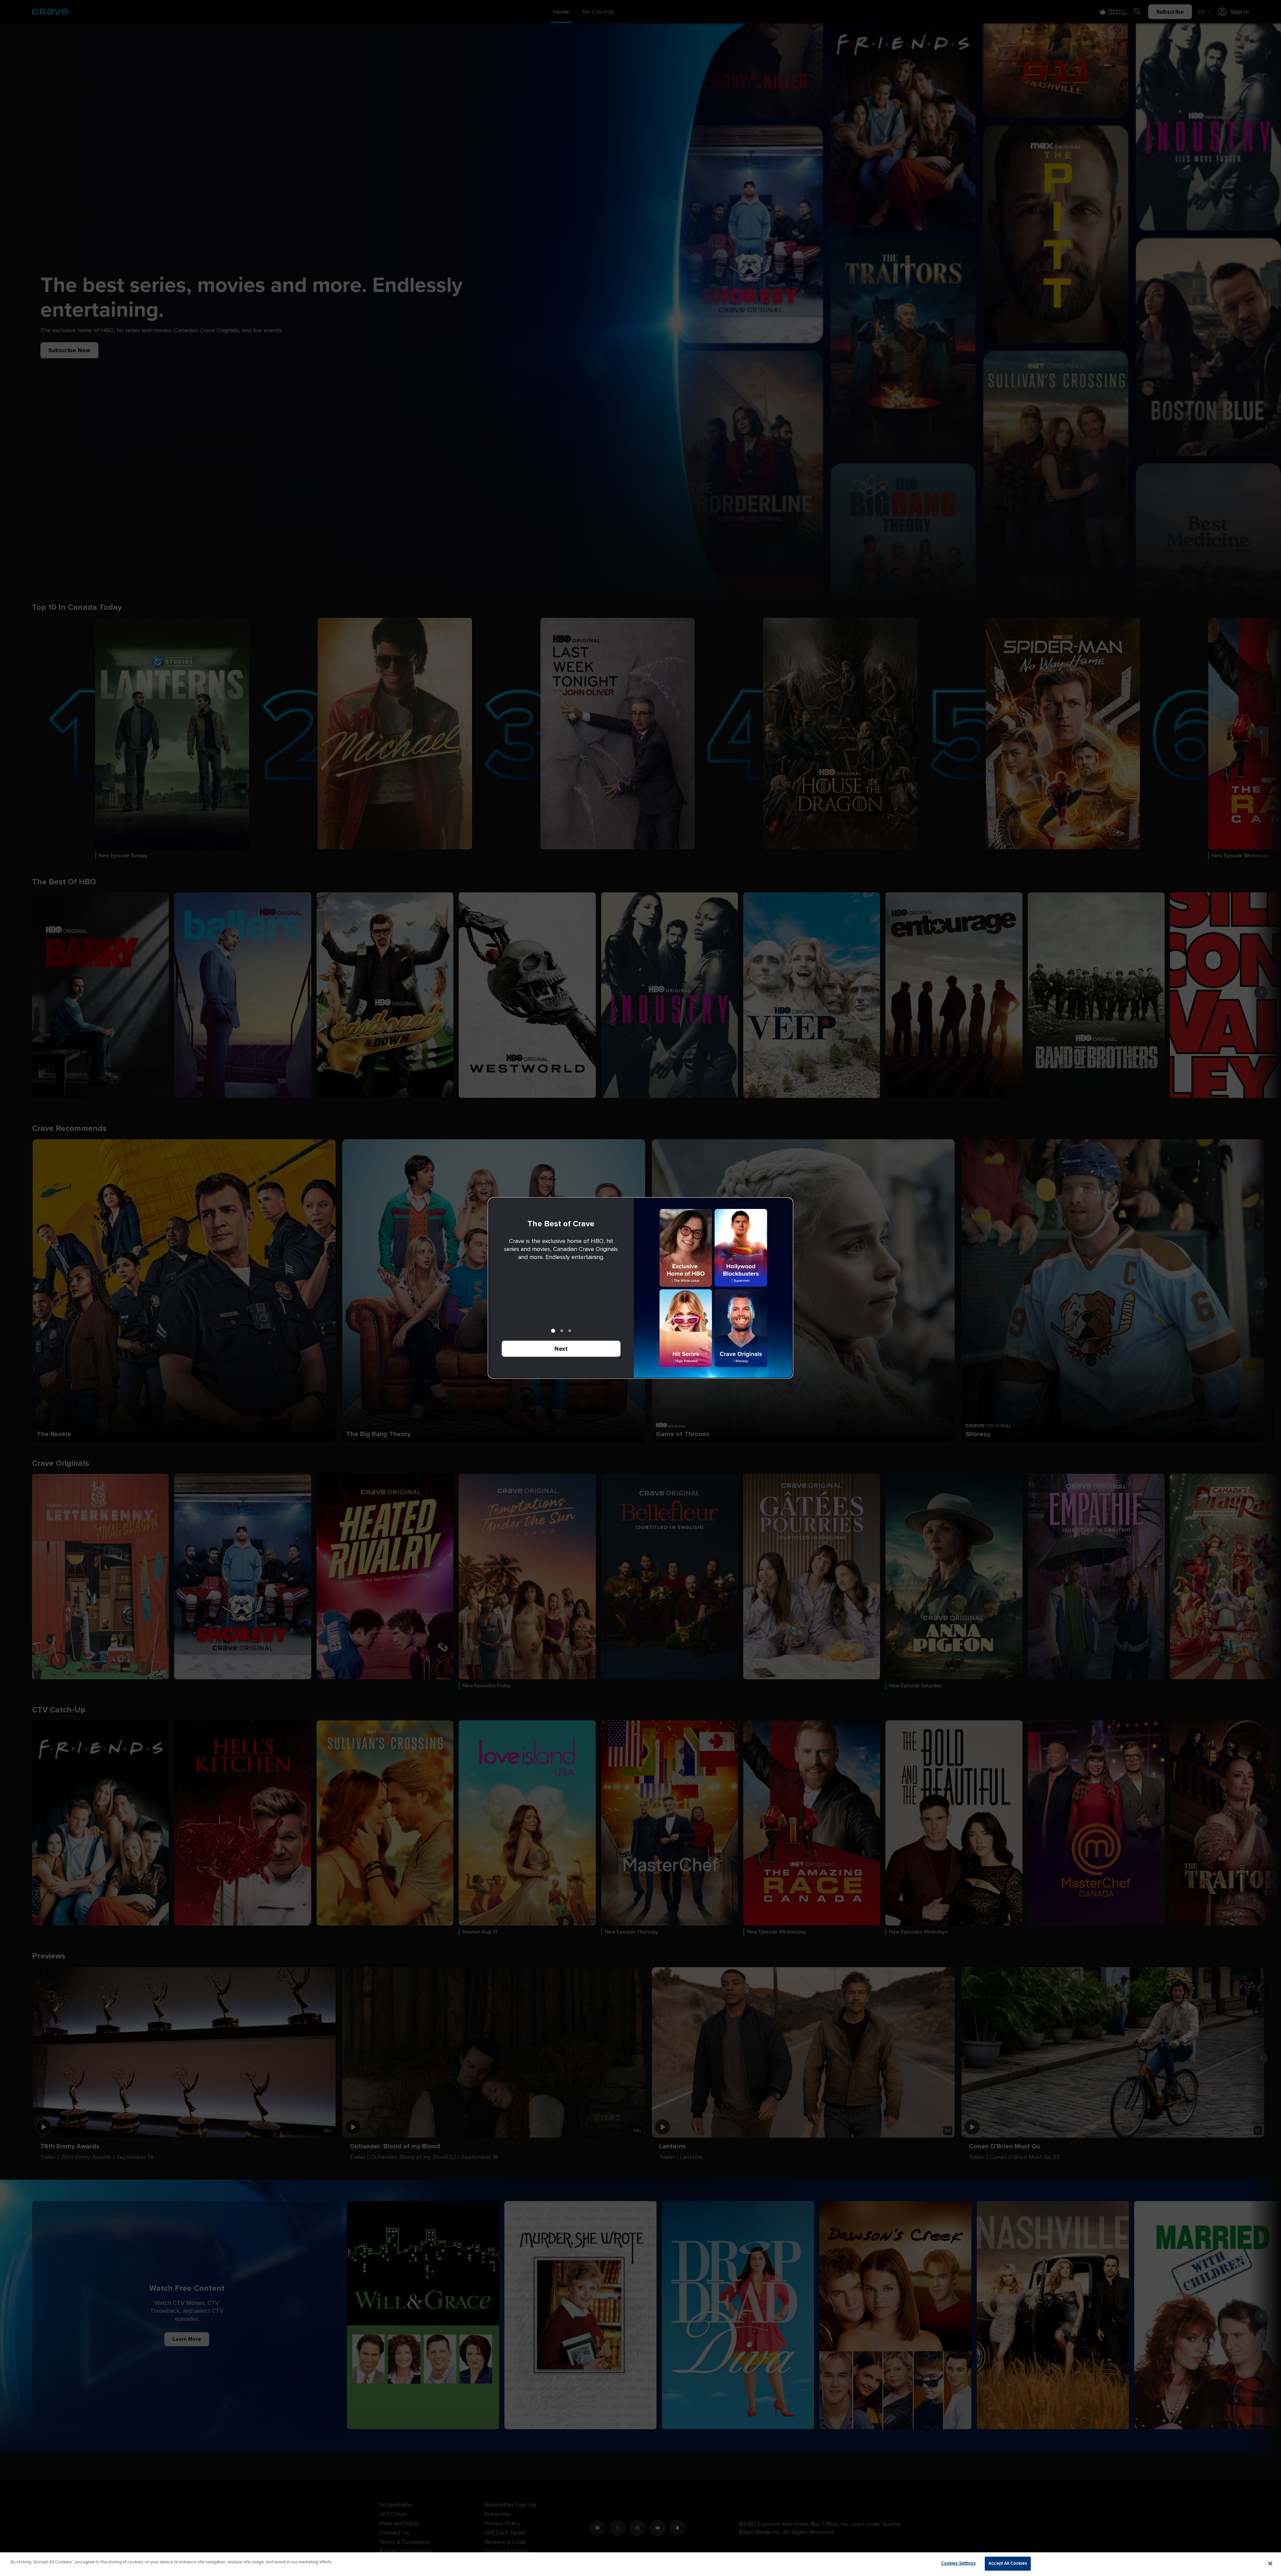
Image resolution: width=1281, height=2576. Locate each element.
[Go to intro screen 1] (553, 1331)
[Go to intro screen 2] (562, 1331)
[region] (640, 2564)
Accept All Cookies (1008, 2563)
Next (561, 1349)
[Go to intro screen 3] (570, 1331)
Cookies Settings (958, 2563)
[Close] (1270, 2563)
